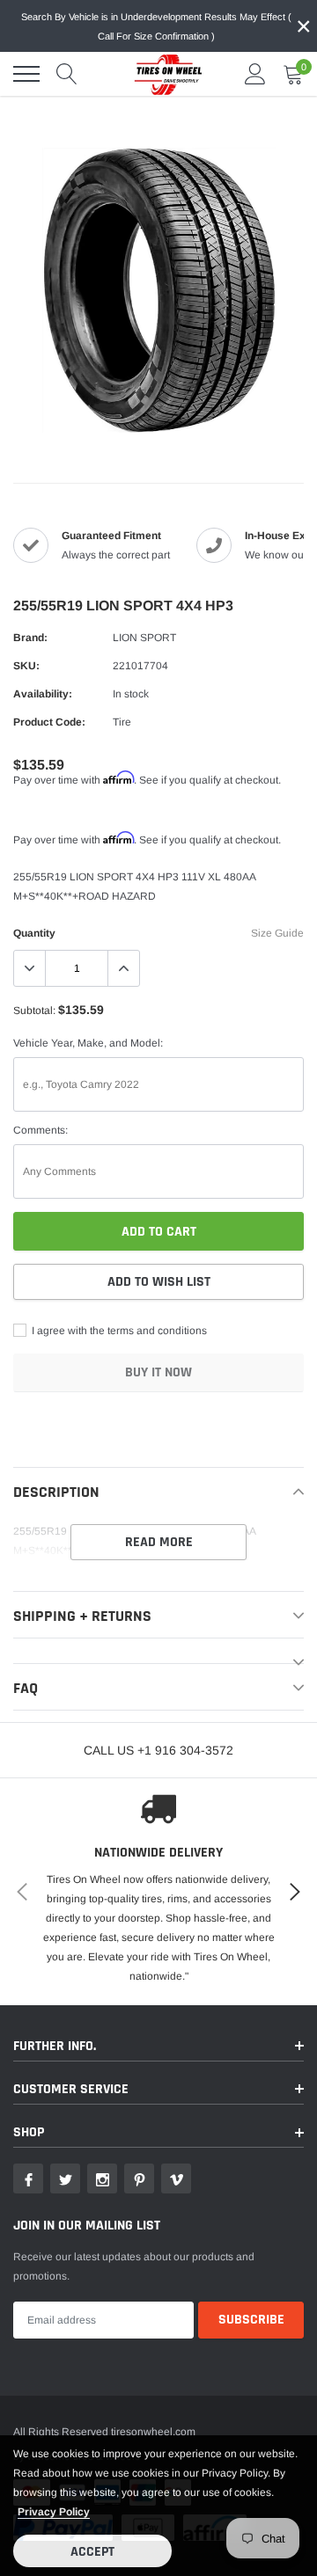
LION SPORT (144, 638)
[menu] (26, 74)
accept (92, 2552)
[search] (67, 74)
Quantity (34, 933)
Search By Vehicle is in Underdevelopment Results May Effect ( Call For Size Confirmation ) (156, 26)
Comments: (41, 1130)
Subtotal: (34, 1011)
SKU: (26, 666)
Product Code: (49, 722)
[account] (255, 74)
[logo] (163, 74)
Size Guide (277, 933)
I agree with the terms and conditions (118, 1331)
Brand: (30, 638)
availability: (43, 694)
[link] (28, 2178)
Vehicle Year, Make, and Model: (88, 1043)
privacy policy (54, 2512)
